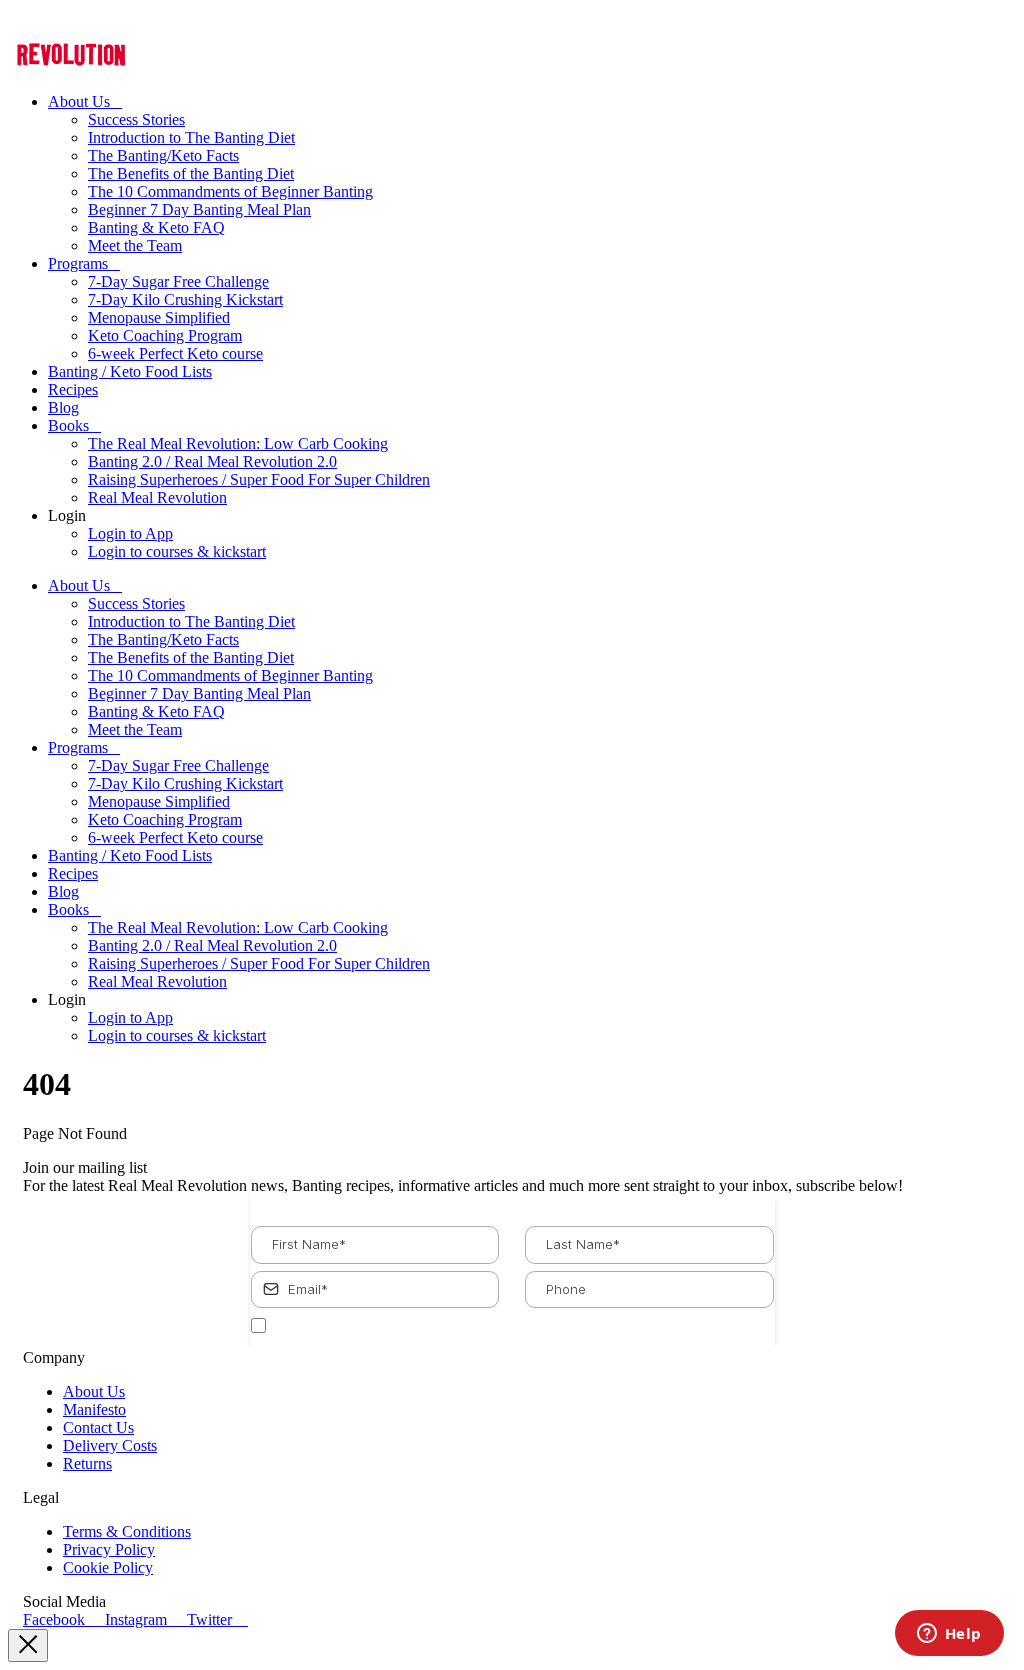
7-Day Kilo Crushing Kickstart (185, 299)
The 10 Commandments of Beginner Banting (230, 191)
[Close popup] (28, 1645)
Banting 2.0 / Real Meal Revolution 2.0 (212, 461)
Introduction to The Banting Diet (191, 137)
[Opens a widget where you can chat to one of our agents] (949, 1635)
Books (68, 425)
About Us (79, 101)
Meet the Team (135, 245)
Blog (63, 407)
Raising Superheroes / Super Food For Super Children (259, 479)
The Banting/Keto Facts (163, 155)
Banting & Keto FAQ (156, 227)
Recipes (73, 389)
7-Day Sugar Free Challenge (178, 281)
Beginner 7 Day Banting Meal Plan (199, 209)
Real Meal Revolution (157, 497)
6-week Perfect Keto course (175, 353)
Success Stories (136, 119)
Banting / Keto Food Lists (130, 371)
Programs (78, 263)
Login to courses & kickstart (177, 551)
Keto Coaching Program (165, 335)
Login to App (130, 533)
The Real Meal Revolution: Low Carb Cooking (238, 443)
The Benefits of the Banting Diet (191, 173)
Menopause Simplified (159, 317)
